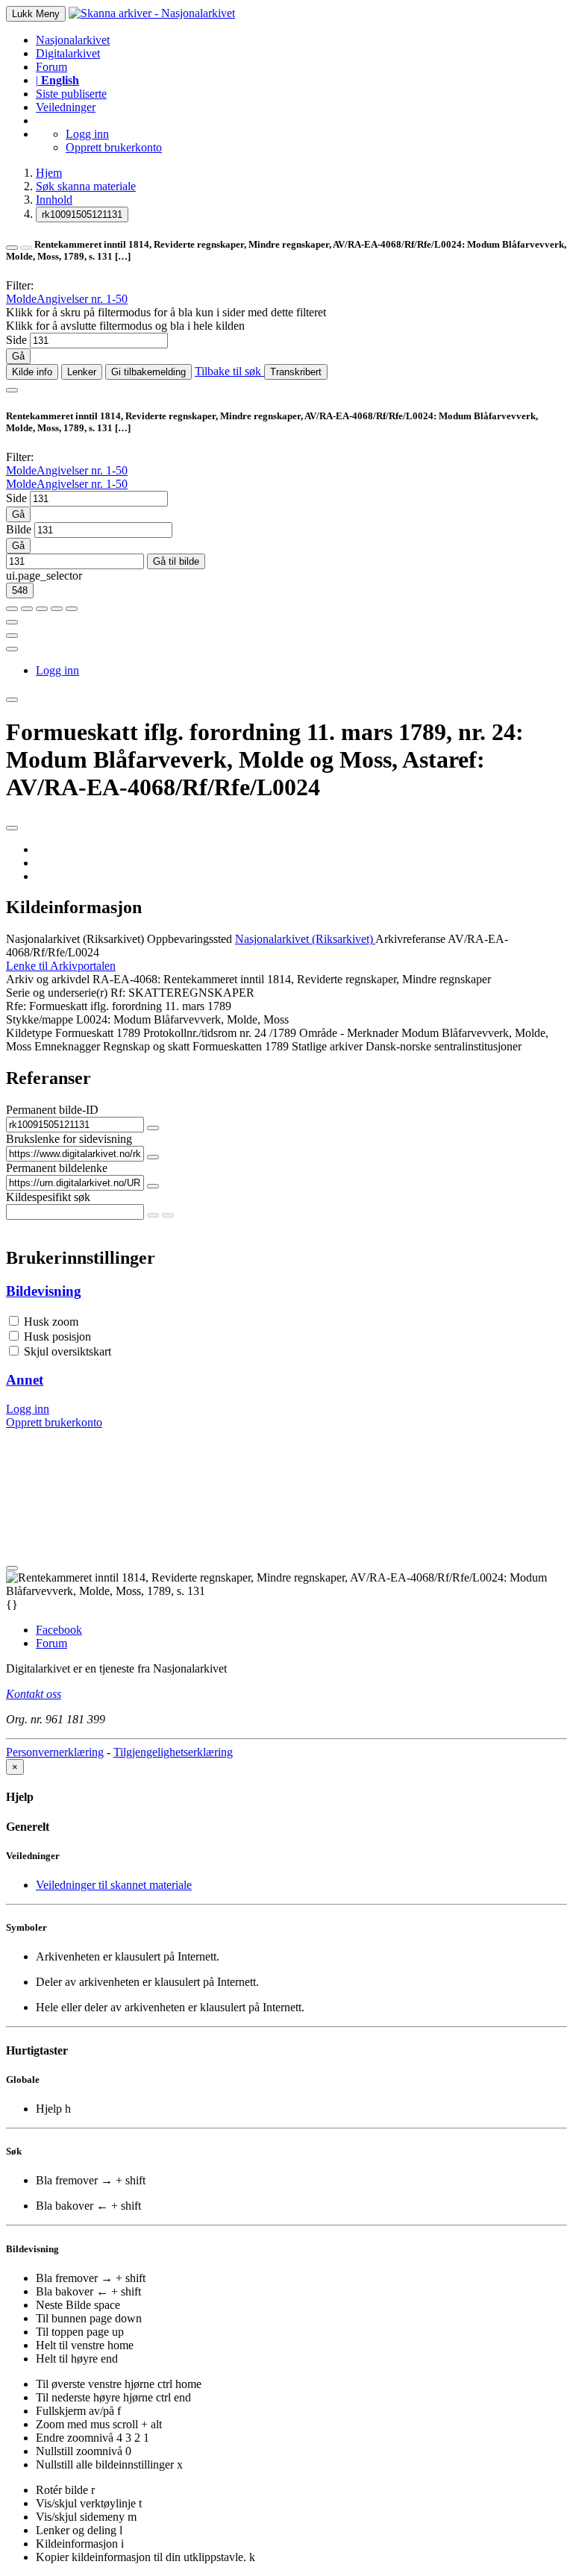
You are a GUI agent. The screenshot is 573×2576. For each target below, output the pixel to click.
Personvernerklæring (55, 1752)
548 (20, 590)
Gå (18, 356)
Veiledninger (66, 107)
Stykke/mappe (40, 1019)
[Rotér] (42, 609)
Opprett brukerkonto (114, 147)
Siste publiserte (71, 94)
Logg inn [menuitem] (57, 670)
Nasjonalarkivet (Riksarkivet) (75, 939)
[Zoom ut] (27, 609)
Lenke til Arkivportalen (61, 966)
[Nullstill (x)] (72, 609)
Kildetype (29, 1033)
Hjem (49, 173)
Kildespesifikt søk (48, 1197)
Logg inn (87, 134)
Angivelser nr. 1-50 (82, 299)
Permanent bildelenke (57, 1168)
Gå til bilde (176, 561)
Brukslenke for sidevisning (69, 1139)
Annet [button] (25, 1380)
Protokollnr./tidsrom (190, 1033)
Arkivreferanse (410, 939)
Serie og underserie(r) (57, 993)
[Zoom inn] (12, 609)
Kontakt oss (34, 1694)
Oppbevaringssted (190, 939)
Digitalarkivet (68, 53)
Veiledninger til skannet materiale (114, 1885)
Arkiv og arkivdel (48, 979)
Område (318, 1033)
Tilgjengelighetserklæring (173, 1752)
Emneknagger (67, 1046)
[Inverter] (57, 609)
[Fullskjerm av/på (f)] (12, 622)
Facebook (59, 1630)
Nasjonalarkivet (73, 40)
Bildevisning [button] (44, 1291)
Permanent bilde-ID (52, 1110)
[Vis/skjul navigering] (12, 390)
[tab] (286, 1291)
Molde (21, 299)
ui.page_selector (44, 576)
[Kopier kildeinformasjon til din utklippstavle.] (12, 636)
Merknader (373, 1033)
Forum (51, 67)
